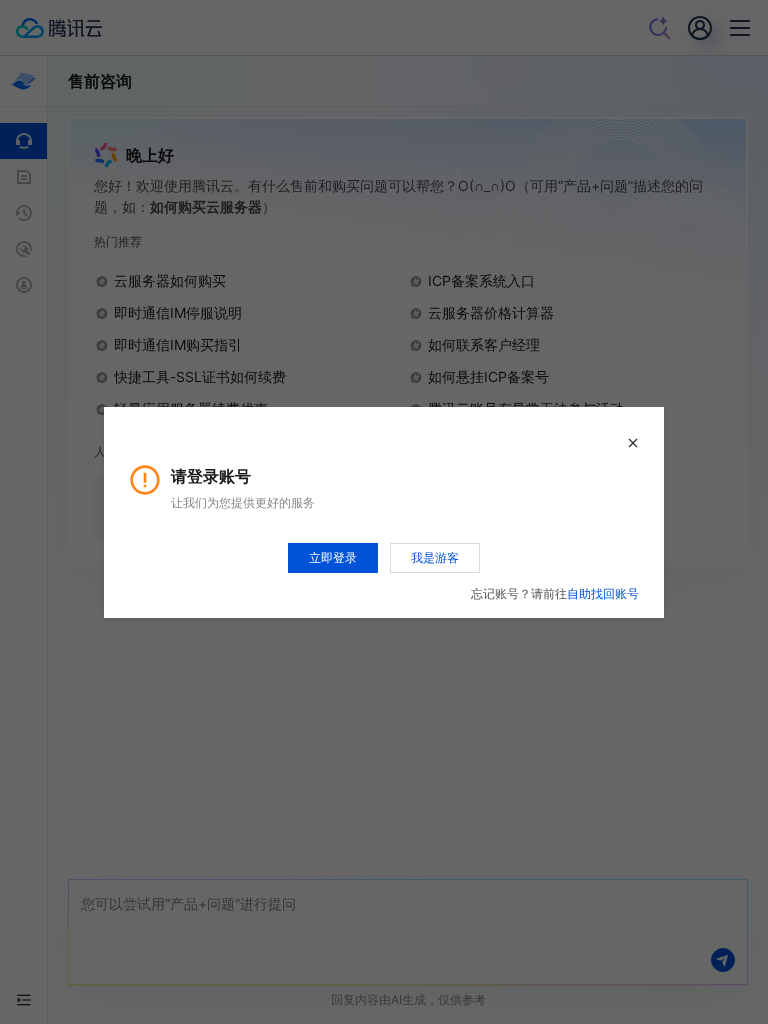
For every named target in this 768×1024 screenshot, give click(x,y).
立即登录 (333, 557)
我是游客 (435, 557)
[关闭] (633, 443)
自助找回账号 (603, 593)
